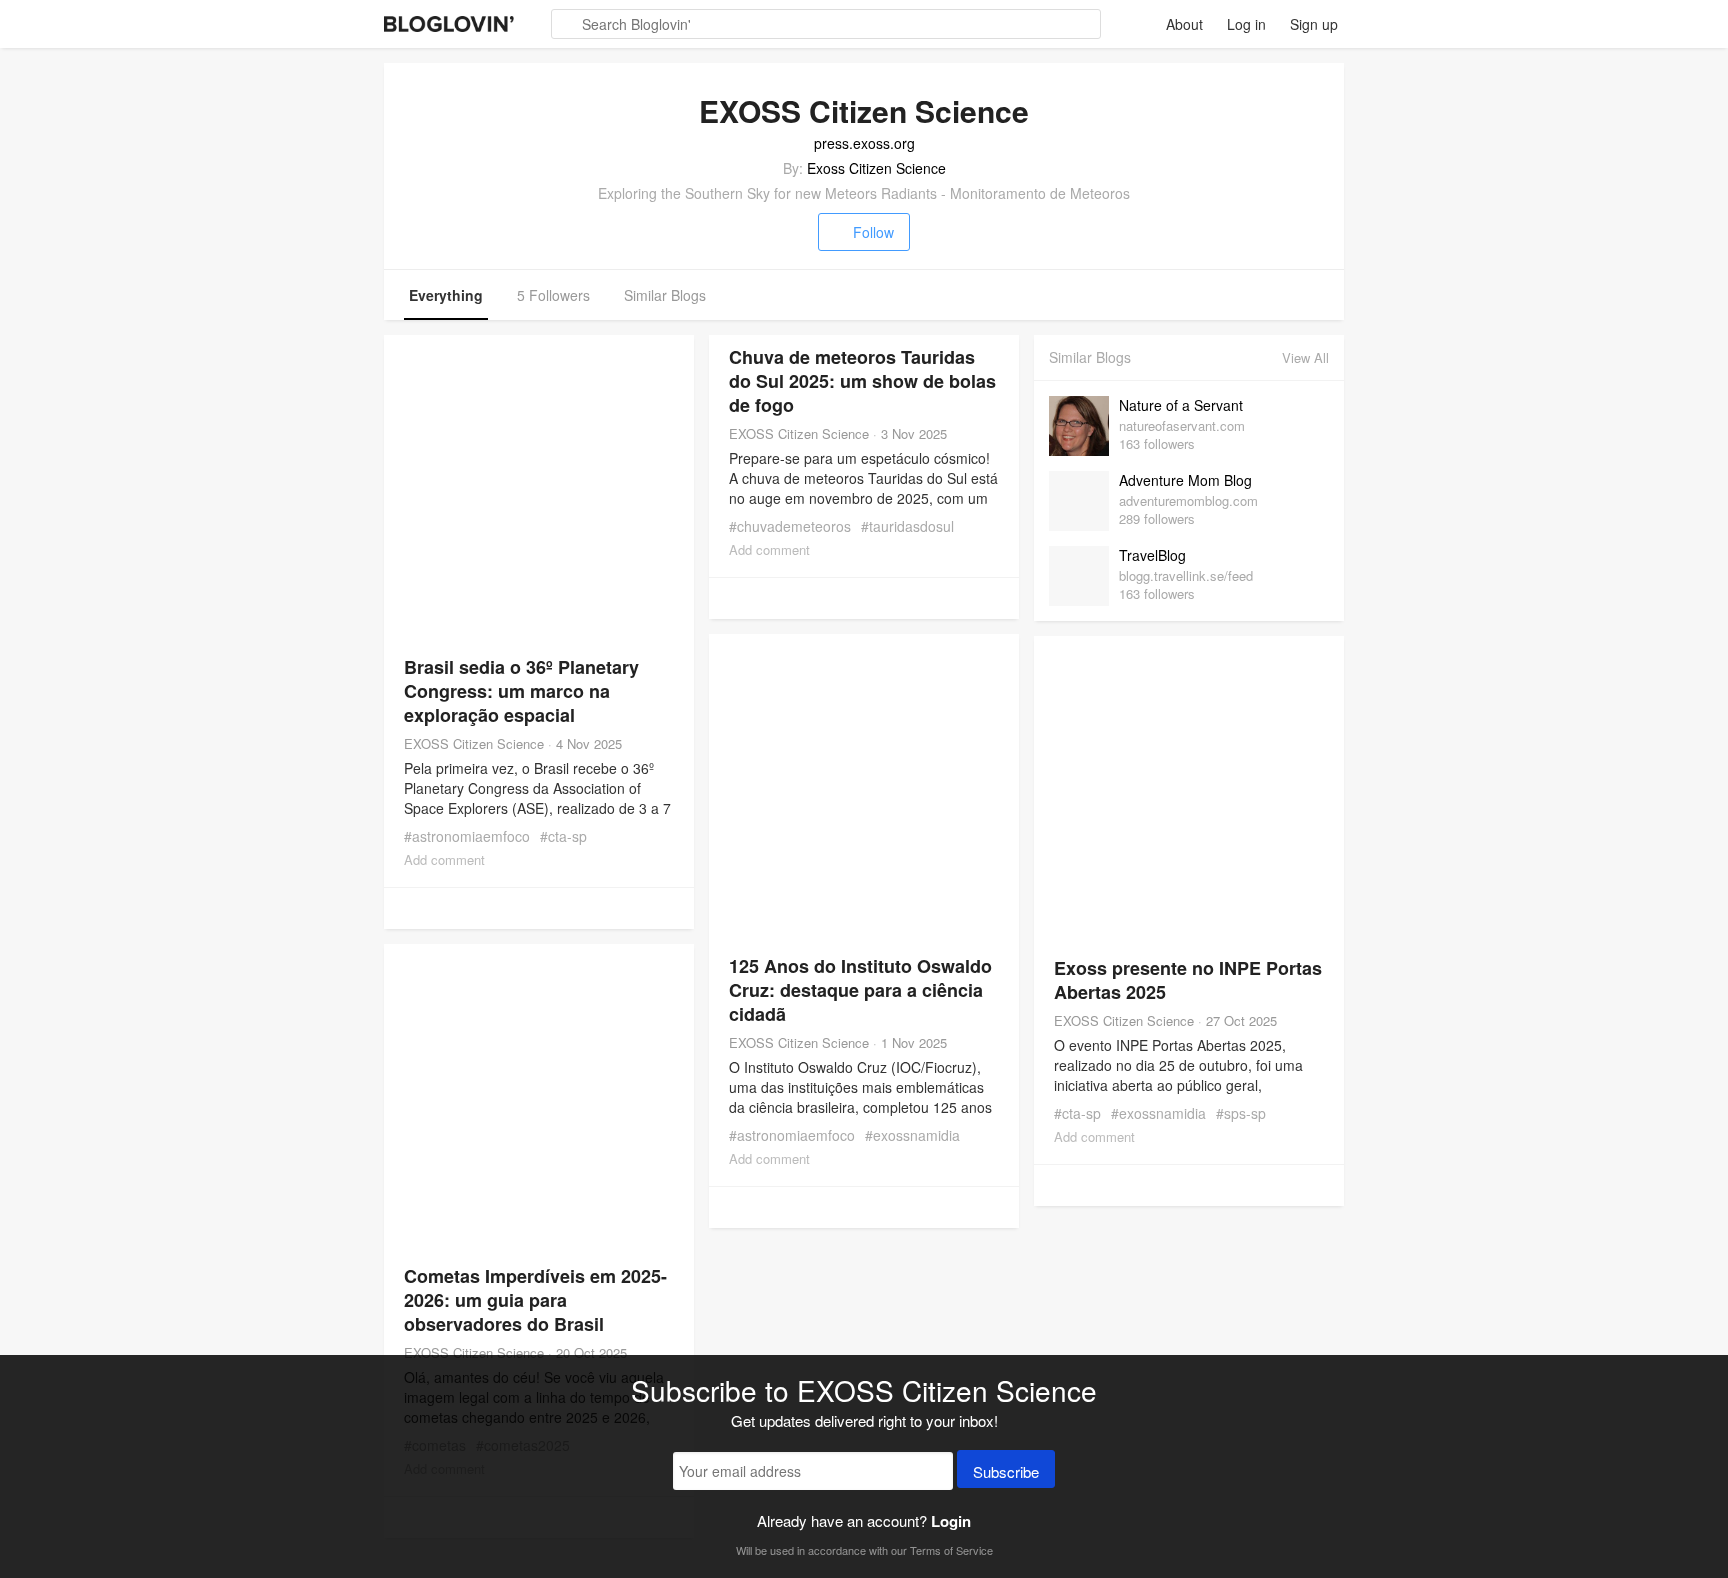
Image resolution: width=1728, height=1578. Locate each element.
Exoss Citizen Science (876, 168)
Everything (446, 295)
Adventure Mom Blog (1185, 480)
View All (1305, 357)
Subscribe (1006, 1471)
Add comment (444, 859)
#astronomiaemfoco (467, 836)
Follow (873, 232)
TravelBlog (1152, 555)
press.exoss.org (864, 143)
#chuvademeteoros (790, 526)
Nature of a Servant (1181, 405)
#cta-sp (563, 836)
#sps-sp (1241, 1113)
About (1184, 24)
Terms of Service (951, 1550)
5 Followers (553, 295)
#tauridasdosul (907, 526)
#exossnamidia (912, 1135)
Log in (1246, 24)
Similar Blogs (665, 295)
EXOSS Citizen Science (474, 743)
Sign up (1314, 24)
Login (951, 1521)
